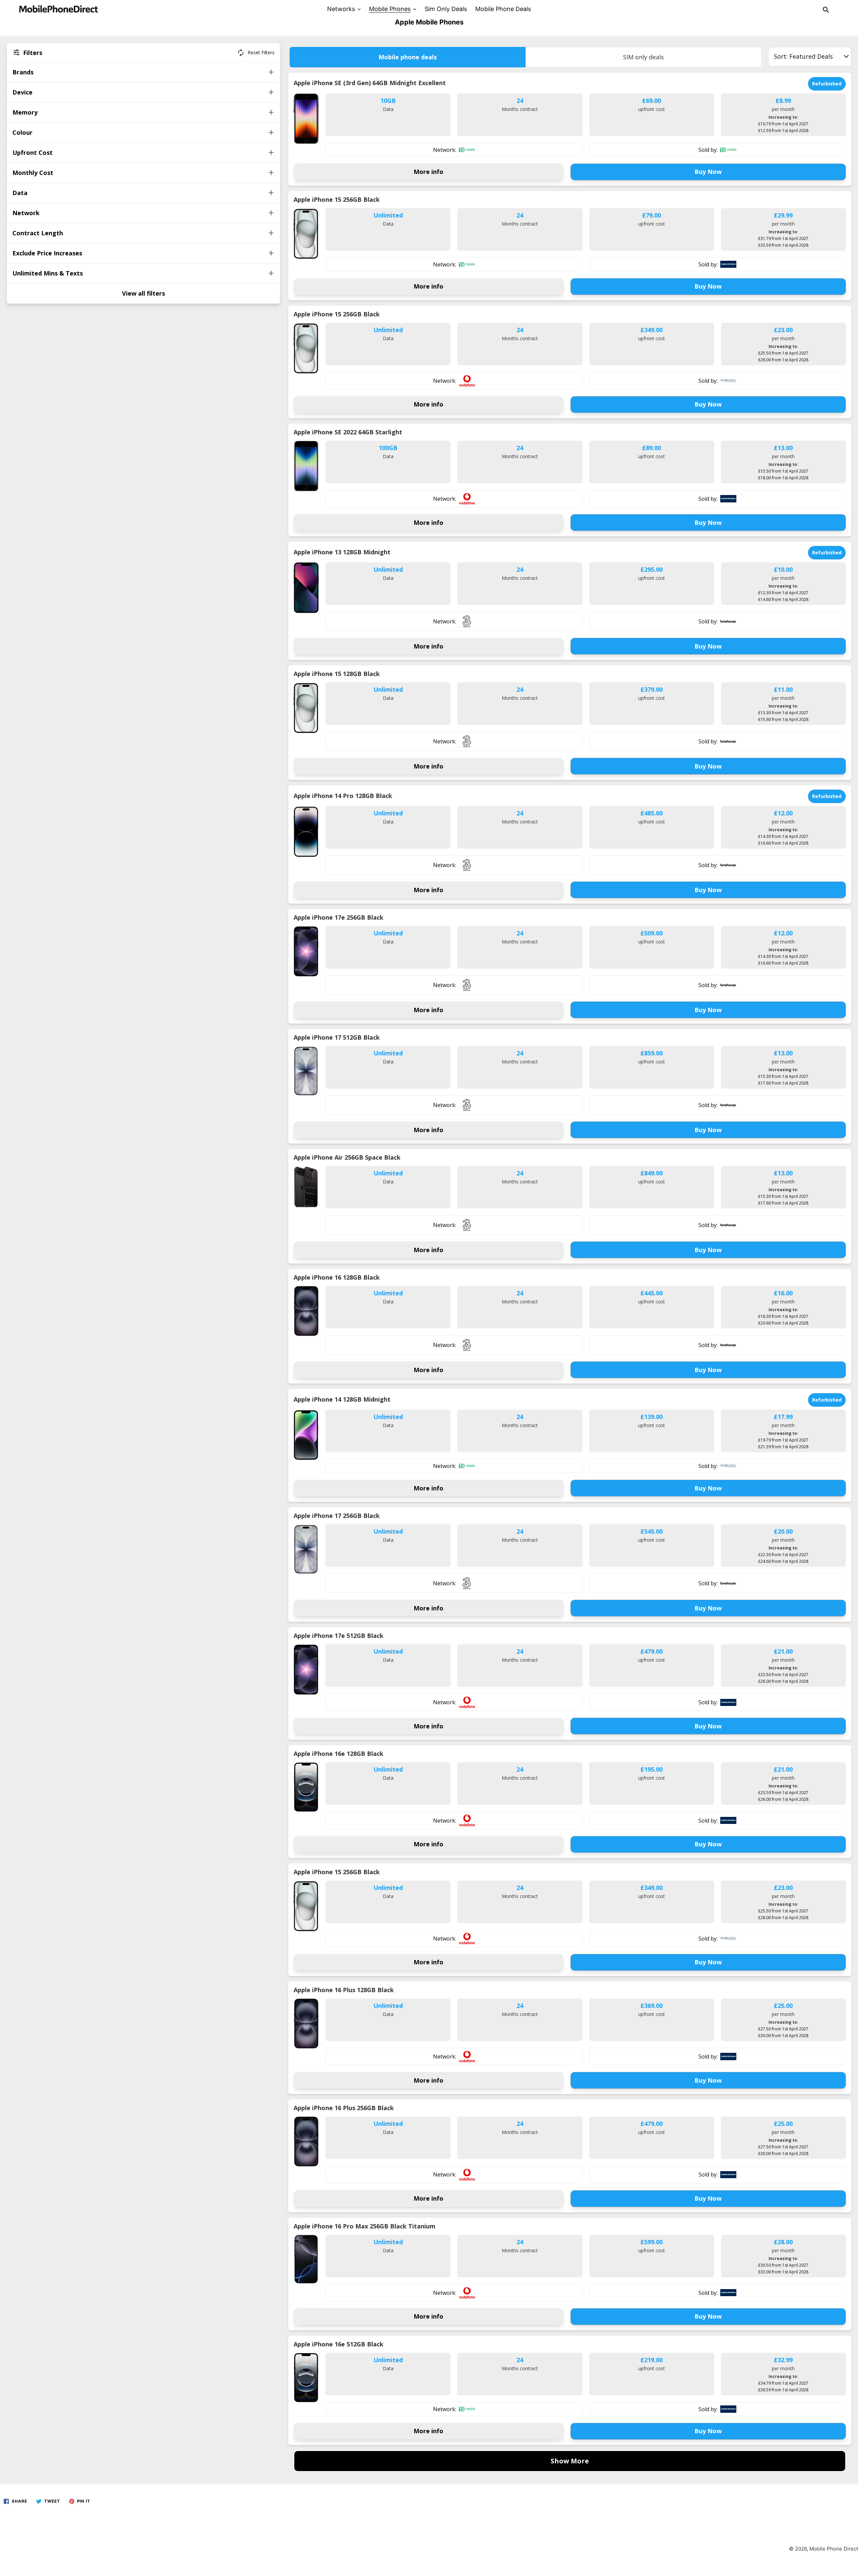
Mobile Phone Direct (834, 2549)
